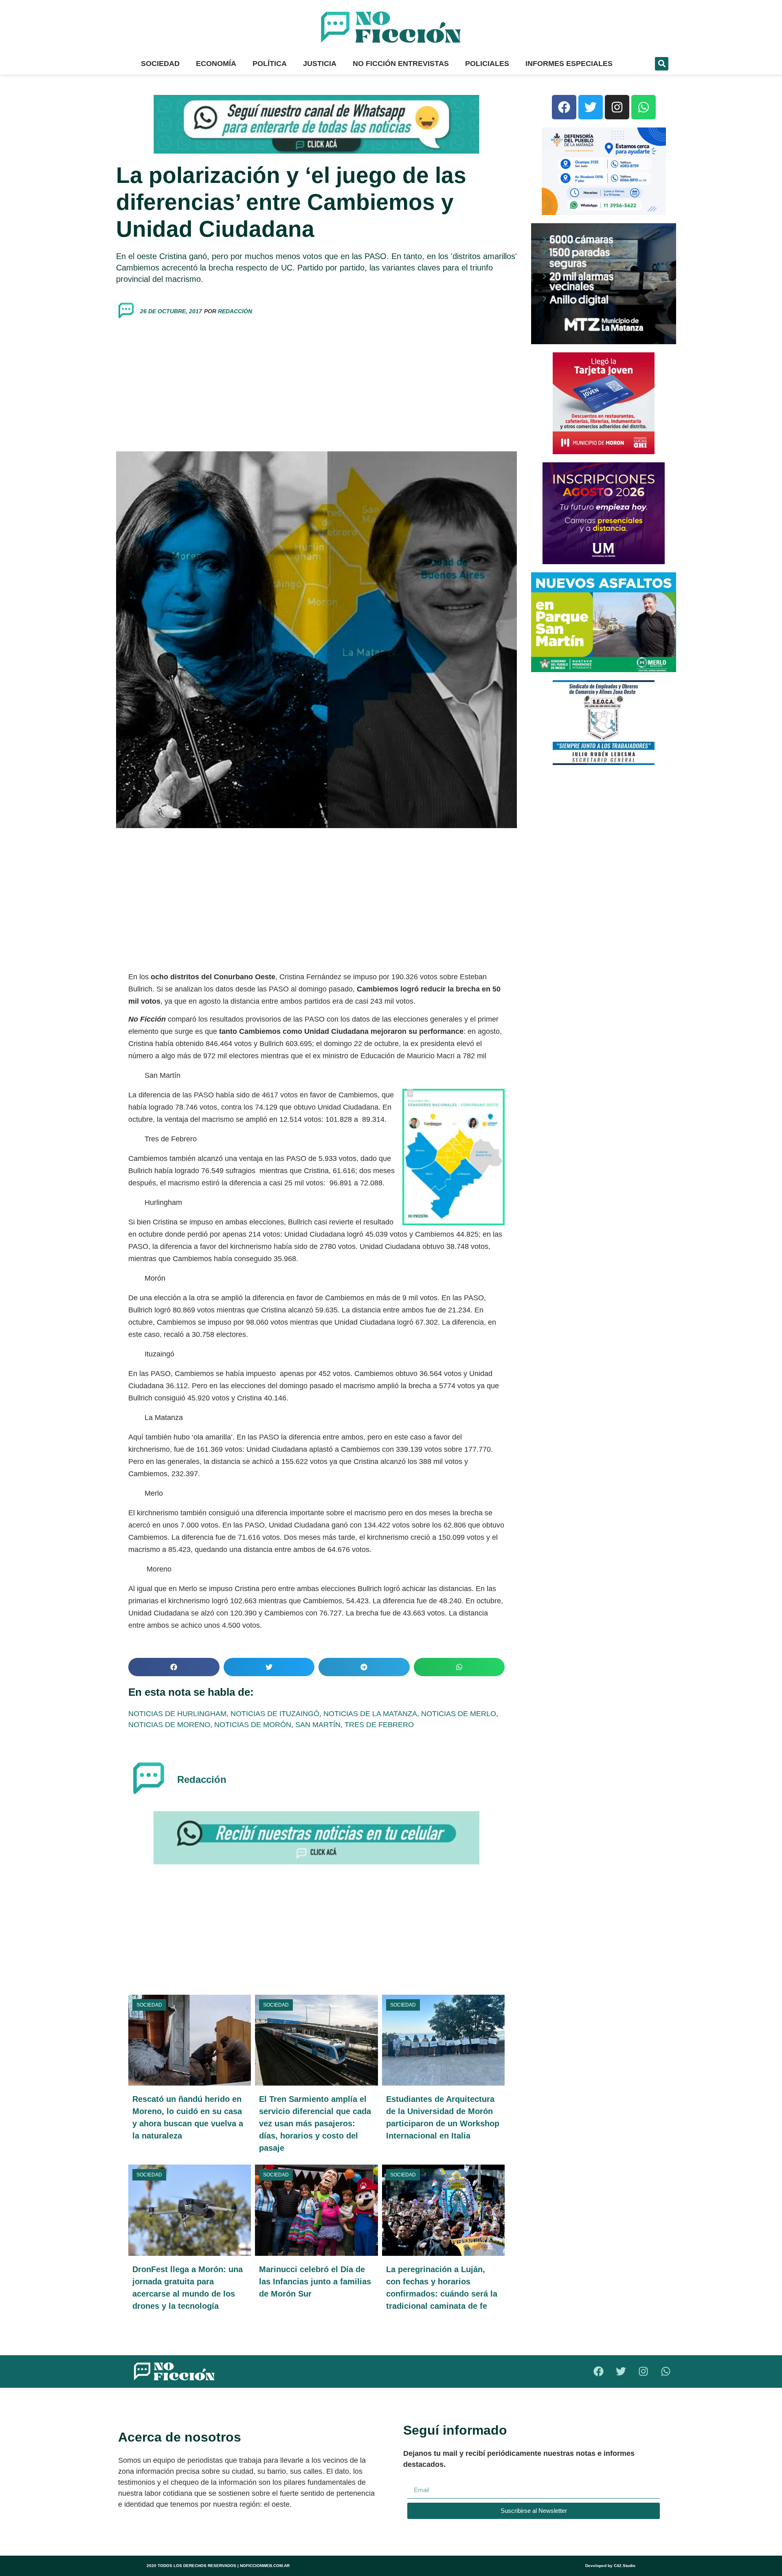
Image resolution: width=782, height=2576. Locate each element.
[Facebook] (564, 107)
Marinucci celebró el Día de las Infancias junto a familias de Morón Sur (315, 2281)
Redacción (235, 311)
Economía (216, 64)
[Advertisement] (316, 386)
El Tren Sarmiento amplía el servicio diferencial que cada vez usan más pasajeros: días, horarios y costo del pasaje (315, 2123)
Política (270, 64)
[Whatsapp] (644, 107)
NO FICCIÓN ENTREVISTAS (401, 64)
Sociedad (160, 64)
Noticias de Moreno (169, 1725)
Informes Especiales (569, 64)
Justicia (320, 64)
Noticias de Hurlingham (177, 1714)
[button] (662, 64)
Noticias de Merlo (459, 1714)
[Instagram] (617, 107)
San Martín (318, 1725)
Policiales (487, 64)
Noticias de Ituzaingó (275, 1714)
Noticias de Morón (253, 1725)
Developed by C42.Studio (610, 2566)
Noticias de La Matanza (370, 1714)
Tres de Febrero (379, 1725)
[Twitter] (591, 107)
